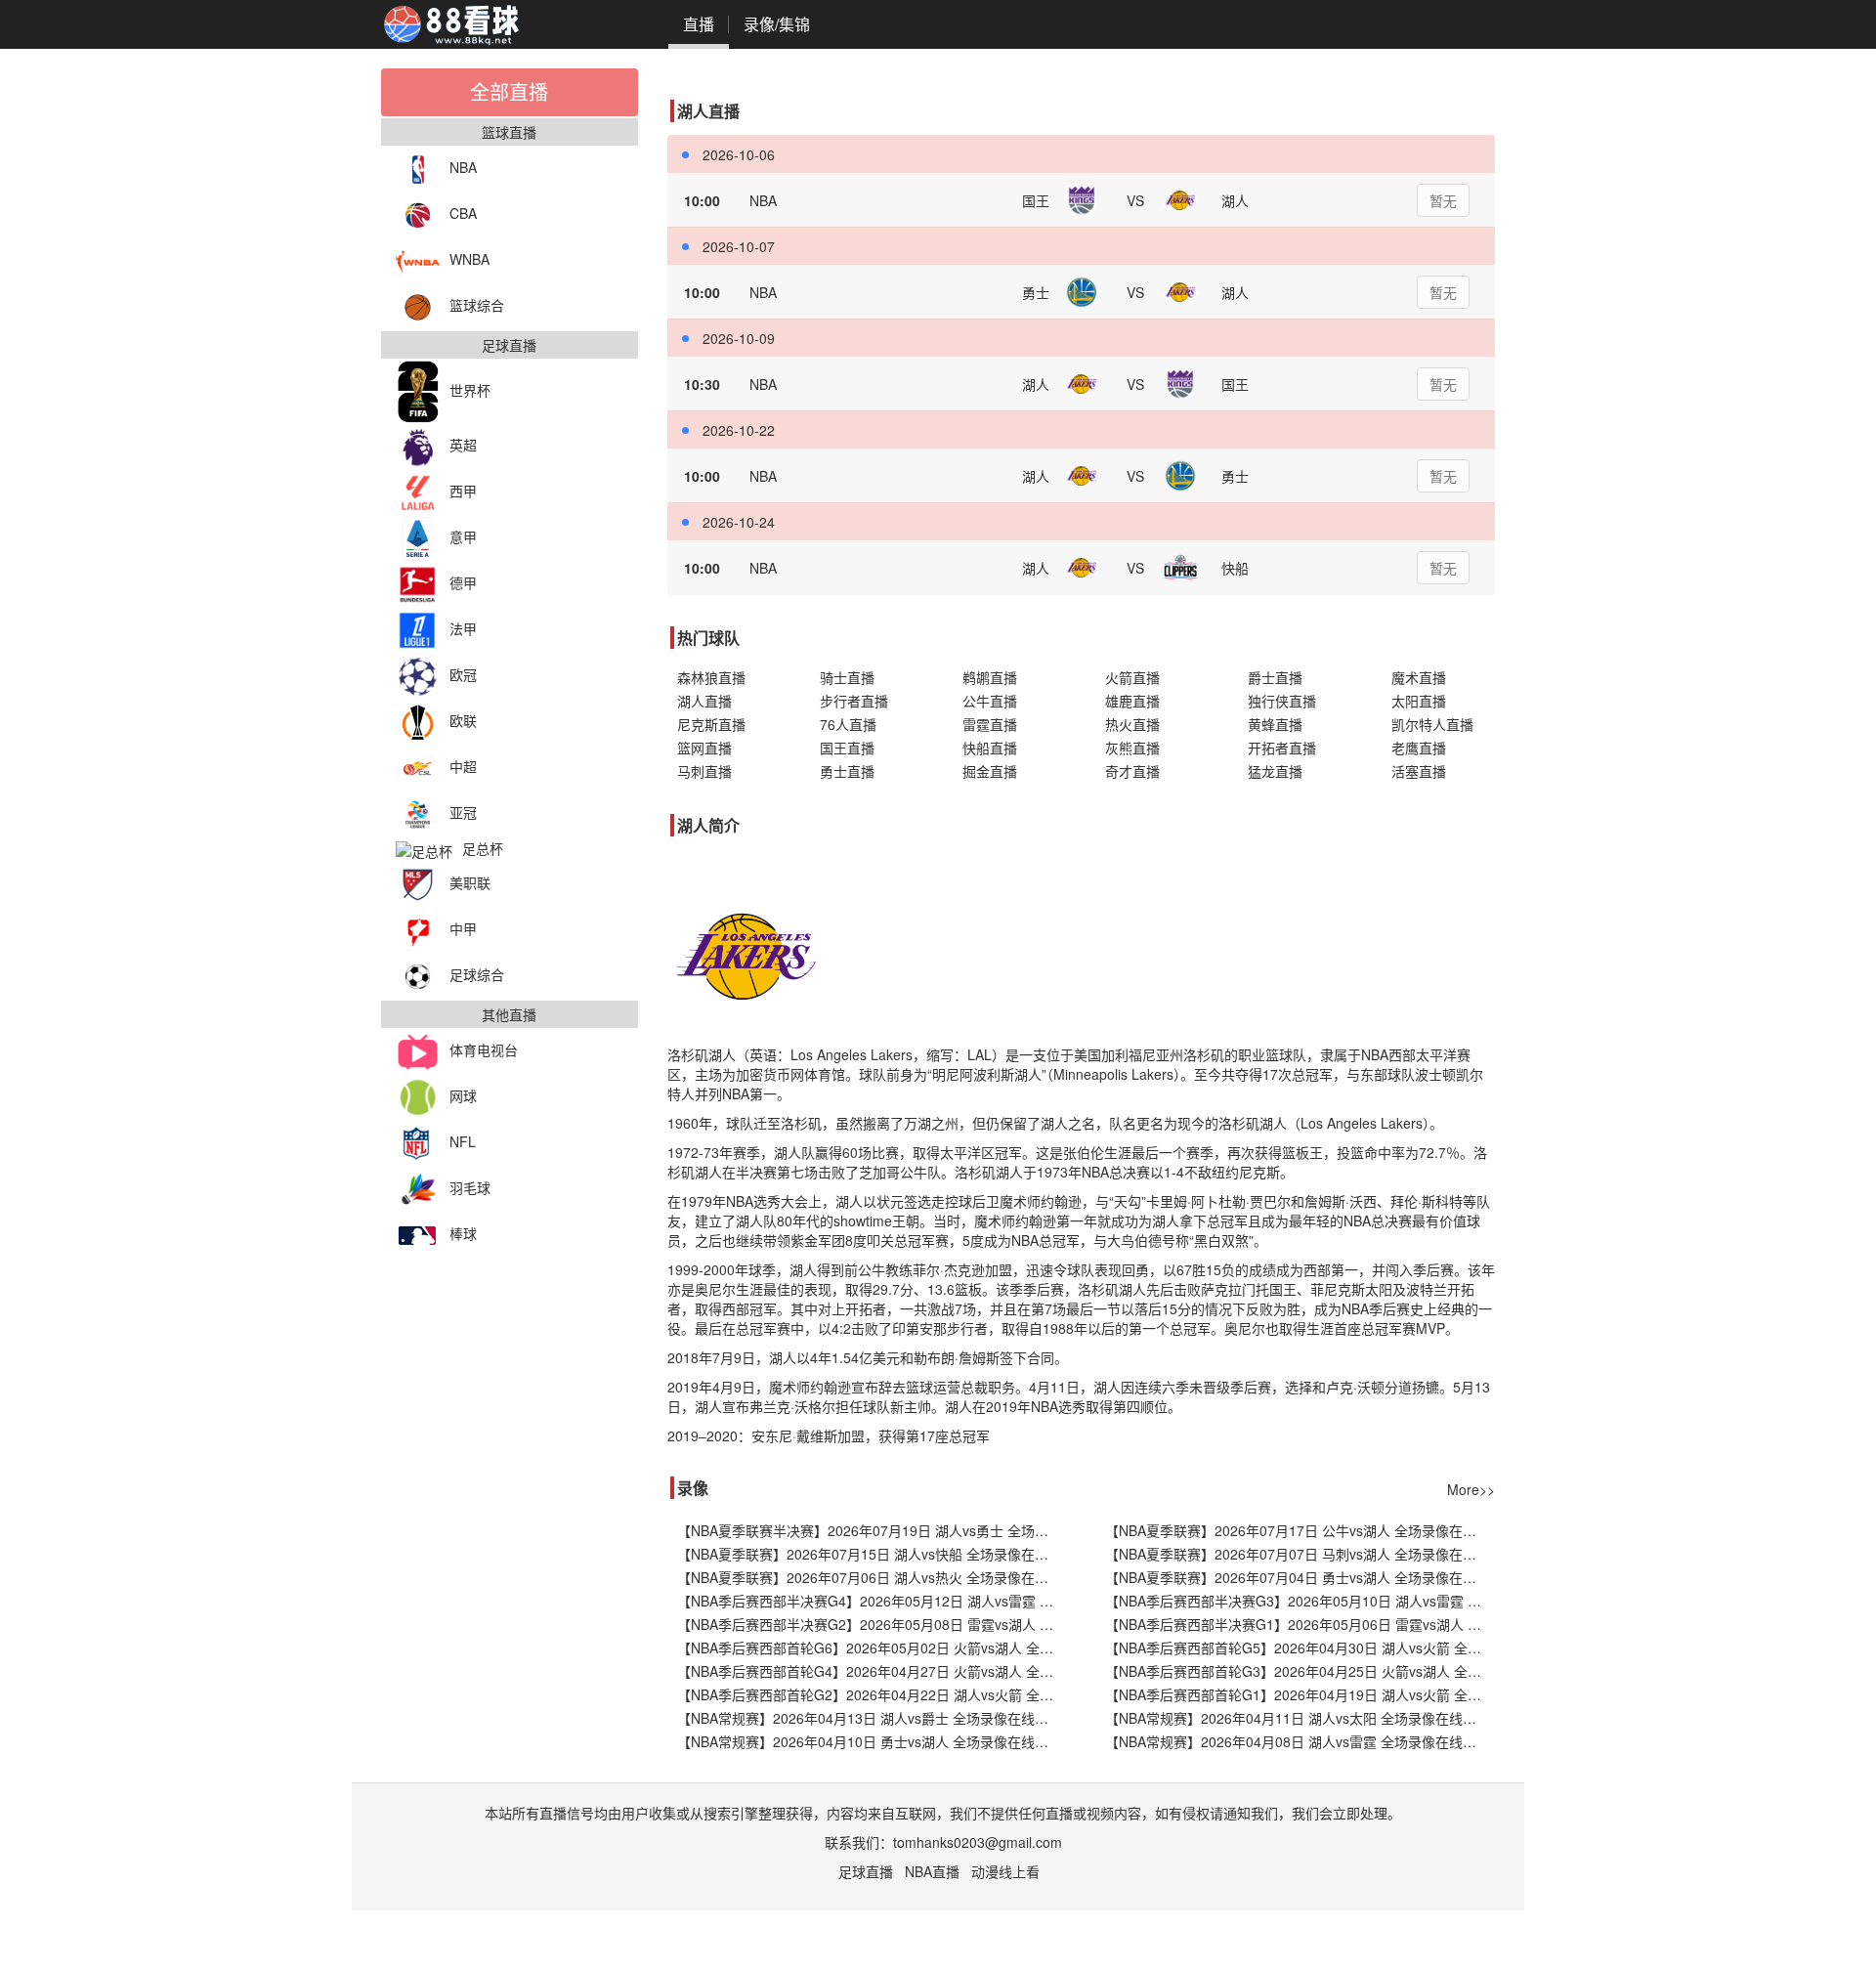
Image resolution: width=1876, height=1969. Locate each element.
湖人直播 (704, 701)
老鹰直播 (1419, 748)
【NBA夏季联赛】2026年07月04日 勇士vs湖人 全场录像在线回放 (1300, 1577)
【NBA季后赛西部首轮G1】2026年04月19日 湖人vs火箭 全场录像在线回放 (1300, 1694)
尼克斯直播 (711, 724)
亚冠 (463, 812)
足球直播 (866, 1871)
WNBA (469, 259)
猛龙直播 (1275, 771)
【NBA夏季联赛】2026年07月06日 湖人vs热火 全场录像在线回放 (872, 1577)
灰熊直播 (1132, 748)
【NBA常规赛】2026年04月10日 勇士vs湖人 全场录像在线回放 (870, 1741)
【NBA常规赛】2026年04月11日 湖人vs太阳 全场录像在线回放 (1298, 1718)
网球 (463, 1095)
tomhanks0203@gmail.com (978, 1842)
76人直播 (848, 724)
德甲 (463, 582)
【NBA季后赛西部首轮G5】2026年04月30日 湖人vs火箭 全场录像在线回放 (1300, 1648)
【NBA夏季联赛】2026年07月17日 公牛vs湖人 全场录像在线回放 (1300, 1530)
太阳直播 (1419, 701)
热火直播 (1132, 724)
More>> (1471, 1489)
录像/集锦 (777, 24)
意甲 (463, 536)
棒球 (463, 1233)
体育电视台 (484, 1049)
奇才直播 (1132, 771)
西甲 (463, 491)
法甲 (463, 628)
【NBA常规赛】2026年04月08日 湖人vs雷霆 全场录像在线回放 (1298, 1741)
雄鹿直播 (1132, 701)
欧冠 (463, 674)
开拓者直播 (1282, 748)
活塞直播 (1419, 771)
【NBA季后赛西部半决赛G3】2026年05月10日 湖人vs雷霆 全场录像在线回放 (1300, 1601)
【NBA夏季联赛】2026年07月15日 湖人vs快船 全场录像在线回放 (872, 1554)
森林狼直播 (711, 677)
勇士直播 (847, 771)
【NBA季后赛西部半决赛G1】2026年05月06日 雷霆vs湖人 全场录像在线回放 (1300, 1624)
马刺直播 (704, 771)
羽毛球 (470, 1187)
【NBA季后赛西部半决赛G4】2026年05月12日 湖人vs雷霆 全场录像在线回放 (872, 1601)
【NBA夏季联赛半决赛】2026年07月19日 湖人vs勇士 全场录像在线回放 (872, 1530)
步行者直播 (854, 701)
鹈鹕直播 (990, 677)
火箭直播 (1132, 677)
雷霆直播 (990, 724)
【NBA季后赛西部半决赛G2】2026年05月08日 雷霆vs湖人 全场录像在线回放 (872, 1624)
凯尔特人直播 (1432, 724)
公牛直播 (990, 701)
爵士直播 (1275, 677)
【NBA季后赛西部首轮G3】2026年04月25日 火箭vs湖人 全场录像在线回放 (1300, 1671)
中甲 (463, 928)
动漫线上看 (1005, 1871)
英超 (463, 445)
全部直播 (509, 91)
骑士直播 (847, 677)
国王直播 (847, 748)
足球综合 (477, 974)
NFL (463, 1141)
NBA (463, 167)
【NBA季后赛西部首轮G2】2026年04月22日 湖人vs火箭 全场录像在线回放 (872, 1694)
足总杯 (483, 848)
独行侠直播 (1282, 701)
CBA (463, 213)
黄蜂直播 (1275, 724)
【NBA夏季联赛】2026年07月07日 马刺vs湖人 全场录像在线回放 (1300, 1554)
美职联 (470, 882)
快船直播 (990, 748)
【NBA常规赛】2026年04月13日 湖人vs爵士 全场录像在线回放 (870, 1718)
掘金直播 (990, 771)
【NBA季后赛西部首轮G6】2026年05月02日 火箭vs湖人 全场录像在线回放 (872, 1648)
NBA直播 (932, 1871)
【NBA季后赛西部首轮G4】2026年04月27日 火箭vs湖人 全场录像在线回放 (872, 1671)
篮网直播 (704, 748)
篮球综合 (477, 305)
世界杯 (470, 390)
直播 (699, 24)
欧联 (463, 720)
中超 (463, 766)
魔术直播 (1419, 677)
